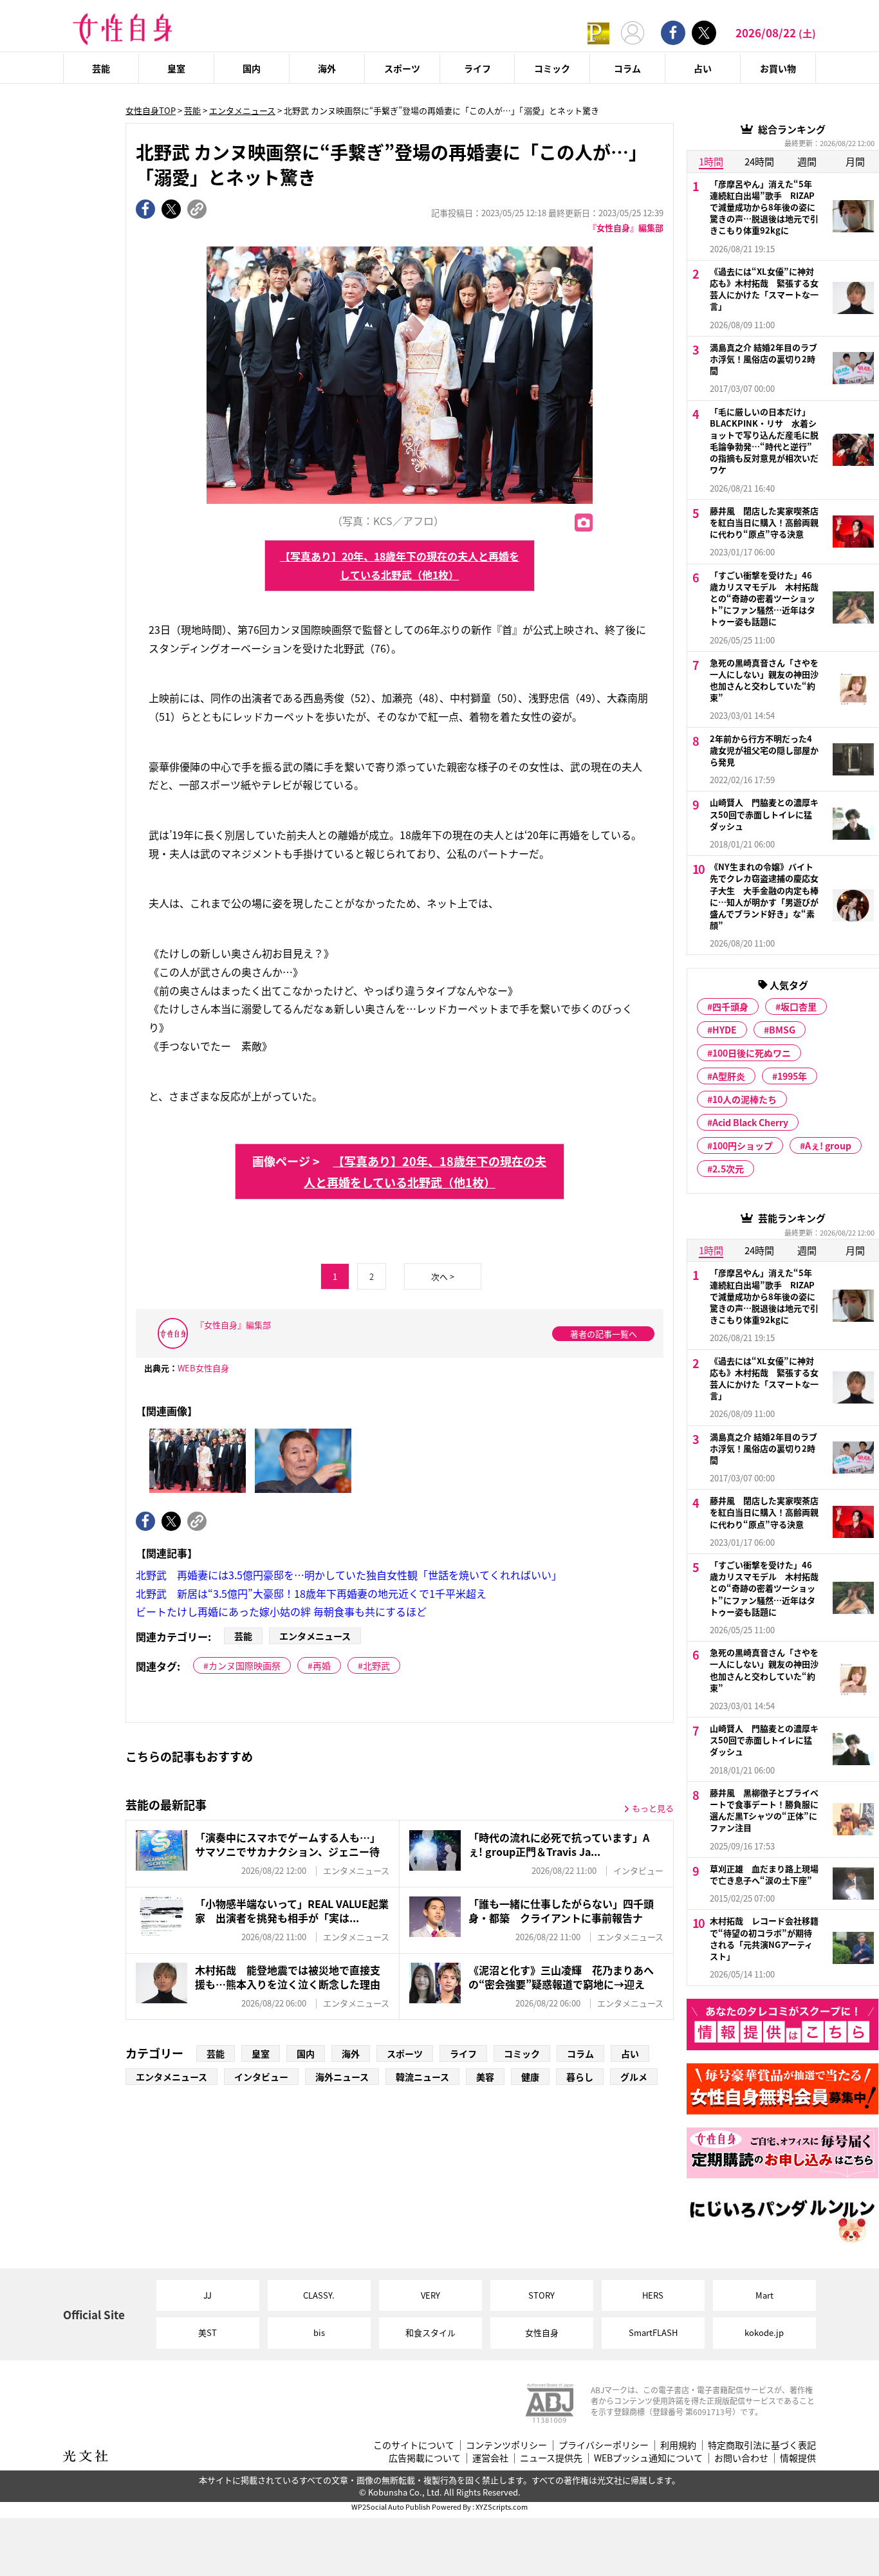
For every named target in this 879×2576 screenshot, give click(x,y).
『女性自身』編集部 (626, 227)
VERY (430, 2295)
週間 (807, 161)
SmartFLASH (653, 2332)
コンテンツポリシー (506, 2445)
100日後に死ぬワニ (752, 1053)
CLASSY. (319, 2295)
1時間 (711, 161)
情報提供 (798, 2458)
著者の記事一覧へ (604, 1334)
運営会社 (490, 2458)
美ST (208, 2332)
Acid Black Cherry (750, 1122)
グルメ (634, 2077)
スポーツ (402, 68)
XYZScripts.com (502, 2507)
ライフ (477, 68)
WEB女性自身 (203, 1368)
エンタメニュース (242, 110)
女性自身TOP (151, 110)
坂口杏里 (799, 1006)
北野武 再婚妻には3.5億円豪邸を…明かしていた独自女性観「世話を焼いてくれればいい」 (349, 1575)
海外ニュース (342, 2077)
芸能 (101, 68)
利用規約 (678, 2445)
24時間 (759, 161)
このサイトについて (414, 2445)
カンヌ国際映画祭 (245, 1665)
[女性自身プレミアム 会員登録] (598, 32)
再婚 (322, 1665)
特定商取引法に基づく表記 (762, 2445)
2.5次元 (728, 1169)
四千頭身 (730, 1006)
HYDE (725, 1030)
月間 (855, 161)
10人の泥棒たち (745, 1099)
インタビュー (261, 2077)
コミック (552, 68)
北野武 (376, 1665)
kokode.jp (764, 2332)
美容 (485, 2077)
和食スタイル (430, 2332)
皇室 (176, 68)
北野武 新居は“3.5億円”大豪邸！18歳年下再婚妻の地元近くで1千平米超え (311, 1593)
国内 (252, 68)
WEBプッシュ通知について (648, 2458)
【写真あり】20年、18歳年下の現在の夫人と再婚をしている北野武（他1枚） (400, 565)
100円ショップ (743, 1145)
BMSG (782, 1030)
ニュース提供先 (551, 2458)
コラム (627, 68)
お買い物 (778, 68)
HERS (653, 2295)
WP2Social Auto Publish (391, 2507)
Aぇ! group (828, 1145)
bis (319, 2332)
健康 (530, 2077)
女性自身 (542, 2332)
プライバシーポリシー (604, 2445)
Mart (764, 2295)
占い (703, 68)
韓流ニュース (422, 2077)
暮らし (580, 2077)
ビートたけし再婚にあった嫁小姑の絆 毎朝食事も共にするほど (281, 1611)
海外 (327, 68)
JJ (208, 2295)
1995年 (792, 1076)
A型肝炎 (729, 1076)
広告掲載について (425, 2458)
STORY (541, 2295)
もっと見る (653, 1808)
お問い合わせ (741, 2458)
